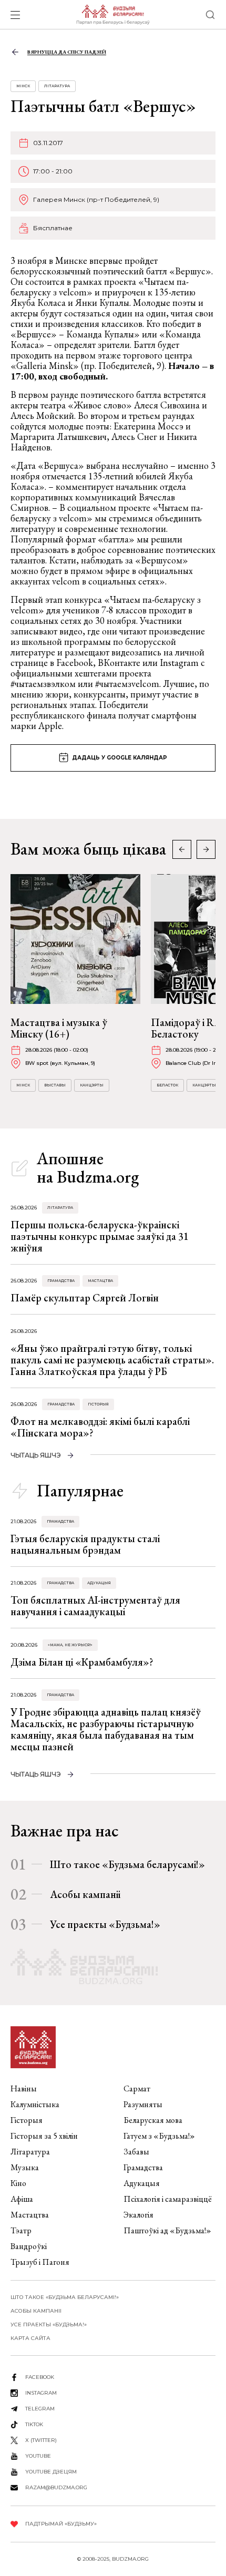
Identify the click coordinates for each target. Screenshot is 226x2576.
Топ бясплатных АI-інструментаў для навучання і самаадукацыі (95, 1606)
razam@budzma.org (56, 2487)
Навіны (24, 2088)
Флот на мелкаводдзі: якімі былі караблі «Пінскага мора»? (100, 1427)
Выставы (55, 1085)
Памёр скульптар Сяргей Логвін (85, 1298)
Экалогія (138, 2215)
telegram (40, 2409)
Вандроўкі (29, 2246)
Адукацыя (99, 1583)
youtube (38, 2456)
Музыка (25, 2167)
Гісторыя (98, 1404)
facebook (40, 2377)
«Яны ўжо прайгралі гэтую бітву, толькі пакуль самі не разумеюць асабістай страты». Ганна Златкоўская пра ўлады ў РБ (112, 1360)
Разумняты (143, 2104)
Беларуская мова (153, 2120)
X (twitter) (41, 2440)
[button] (206, 849)
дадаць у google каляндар (120, 758)
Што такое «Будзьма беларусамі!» (127, 1864)
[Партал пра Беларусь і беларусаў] (113, 15)
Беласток (167, 1085)
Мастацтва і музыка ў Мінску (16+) (59, 1028)
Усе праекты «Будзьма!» (105, 1924)
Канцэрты (92, 1085)
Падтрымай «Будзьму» (61, 2524)
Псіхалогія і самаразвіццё (168, 2199)
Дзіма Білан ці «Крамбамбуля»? (82, 1662)
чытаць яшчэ (36, 1455)
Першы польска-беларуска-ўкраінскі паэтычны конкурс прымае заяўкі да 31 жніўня (100, 1236)
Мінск (23, 86)
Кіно (18, 2183)
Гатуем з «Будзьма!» (159, 2136)
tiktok (34, 2424)
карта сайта (30, 2338)
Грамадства (61, 1281)
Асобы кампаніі (85, 1894)
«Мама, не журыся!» (70, 1645)
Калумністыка (35, 2104)
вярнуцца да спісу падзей (67, 52)
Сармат (137, 2088)
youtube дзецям (51, 2472)
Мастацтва (100, 1281)
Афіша (22, 2199)
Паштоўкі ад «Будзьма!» (167, 2230)
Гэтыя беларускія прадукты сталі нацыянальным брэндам (85, 1544)
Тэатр (21, 2230)
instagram (41, 2393)
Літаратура (57, 86)
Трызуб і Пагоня (40, 2262)
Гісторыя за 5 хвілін (44, 2136)
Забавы (136, 2152)
